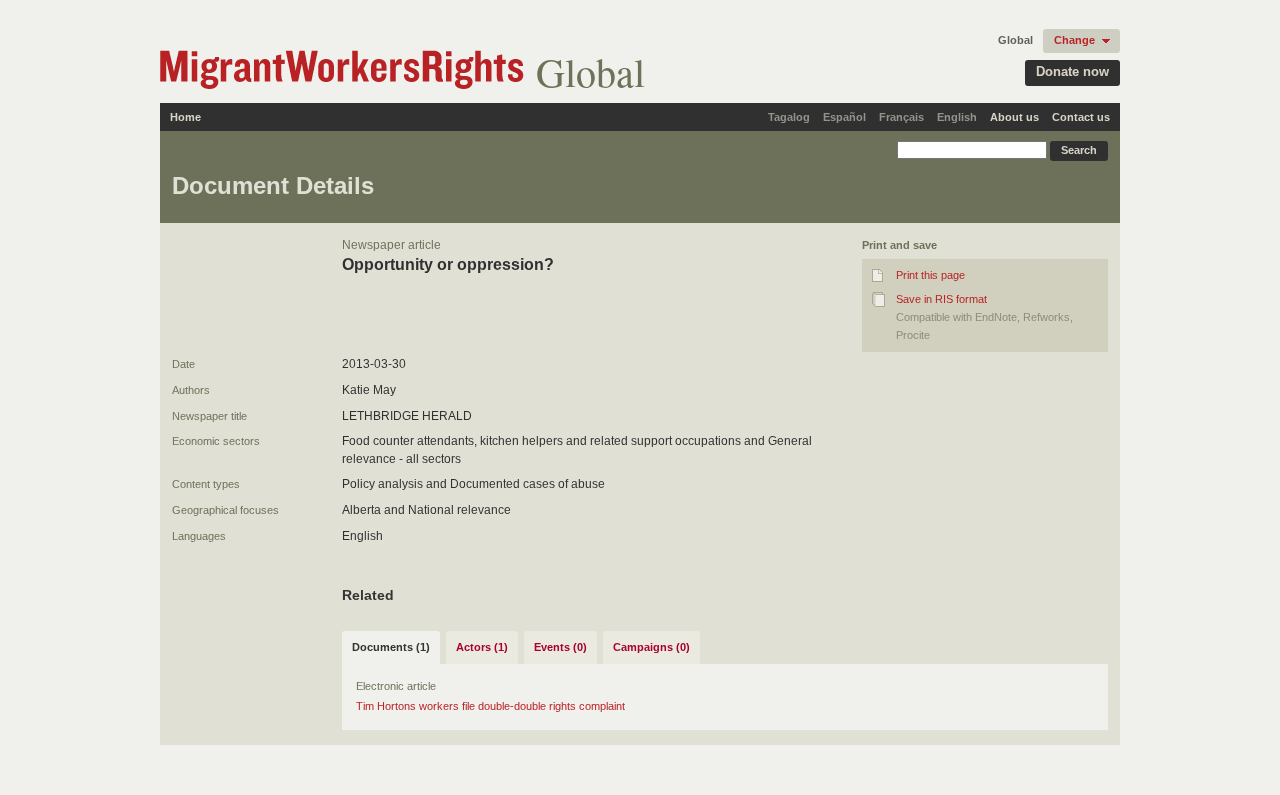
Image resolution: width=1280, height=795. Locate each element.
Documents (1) (391, 647)
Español (844, 117)
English (957, 117)
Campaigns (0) (651, 647)
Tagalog (789, 117)
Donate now (1072, 71)
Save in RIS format (941, 299)
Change (1074, 40)
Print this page (930, 275)
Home (185, 117)
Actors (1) (482, 647)
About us (1014, 117)
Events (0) (560, 647)
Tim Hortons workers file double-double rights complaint (490, 706)
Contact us (1081, 117)
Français (901, 117)
